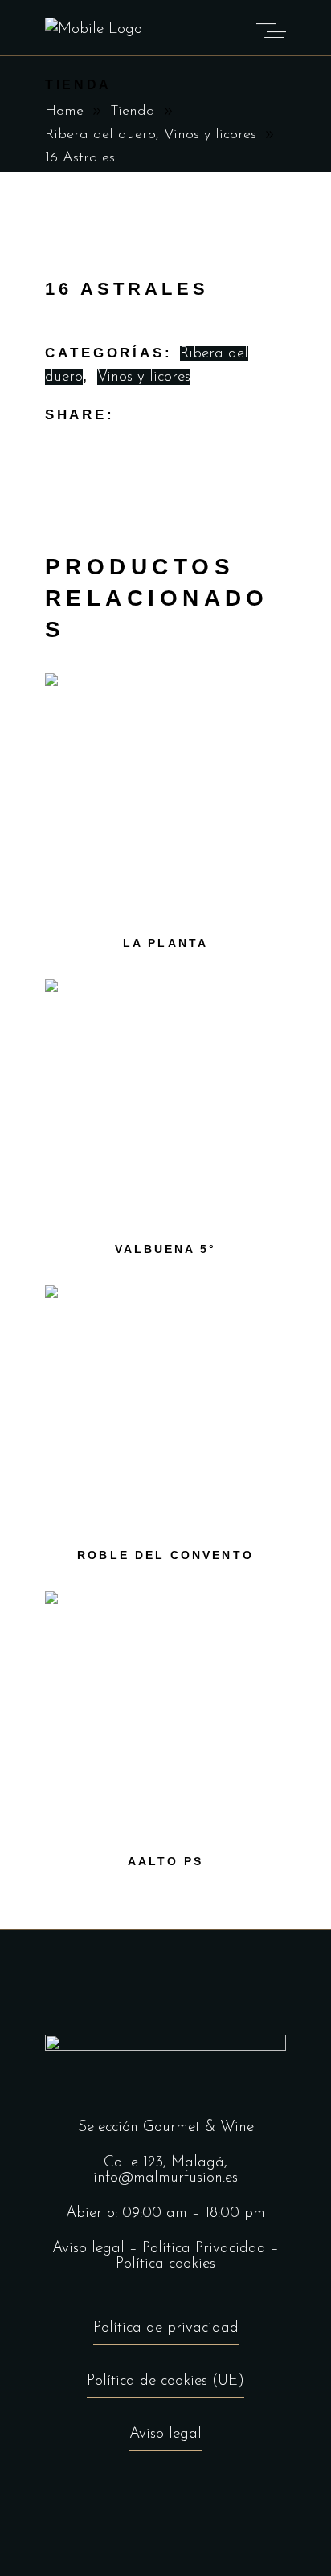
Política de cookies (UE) (165, 2381)
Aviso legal (88, 2249)
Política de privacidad (166, 2328)
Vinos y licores (210, 135)
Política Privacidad (204, 2249)
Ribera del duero (100, 135)
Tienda (133, 112)
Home (64, 112)
